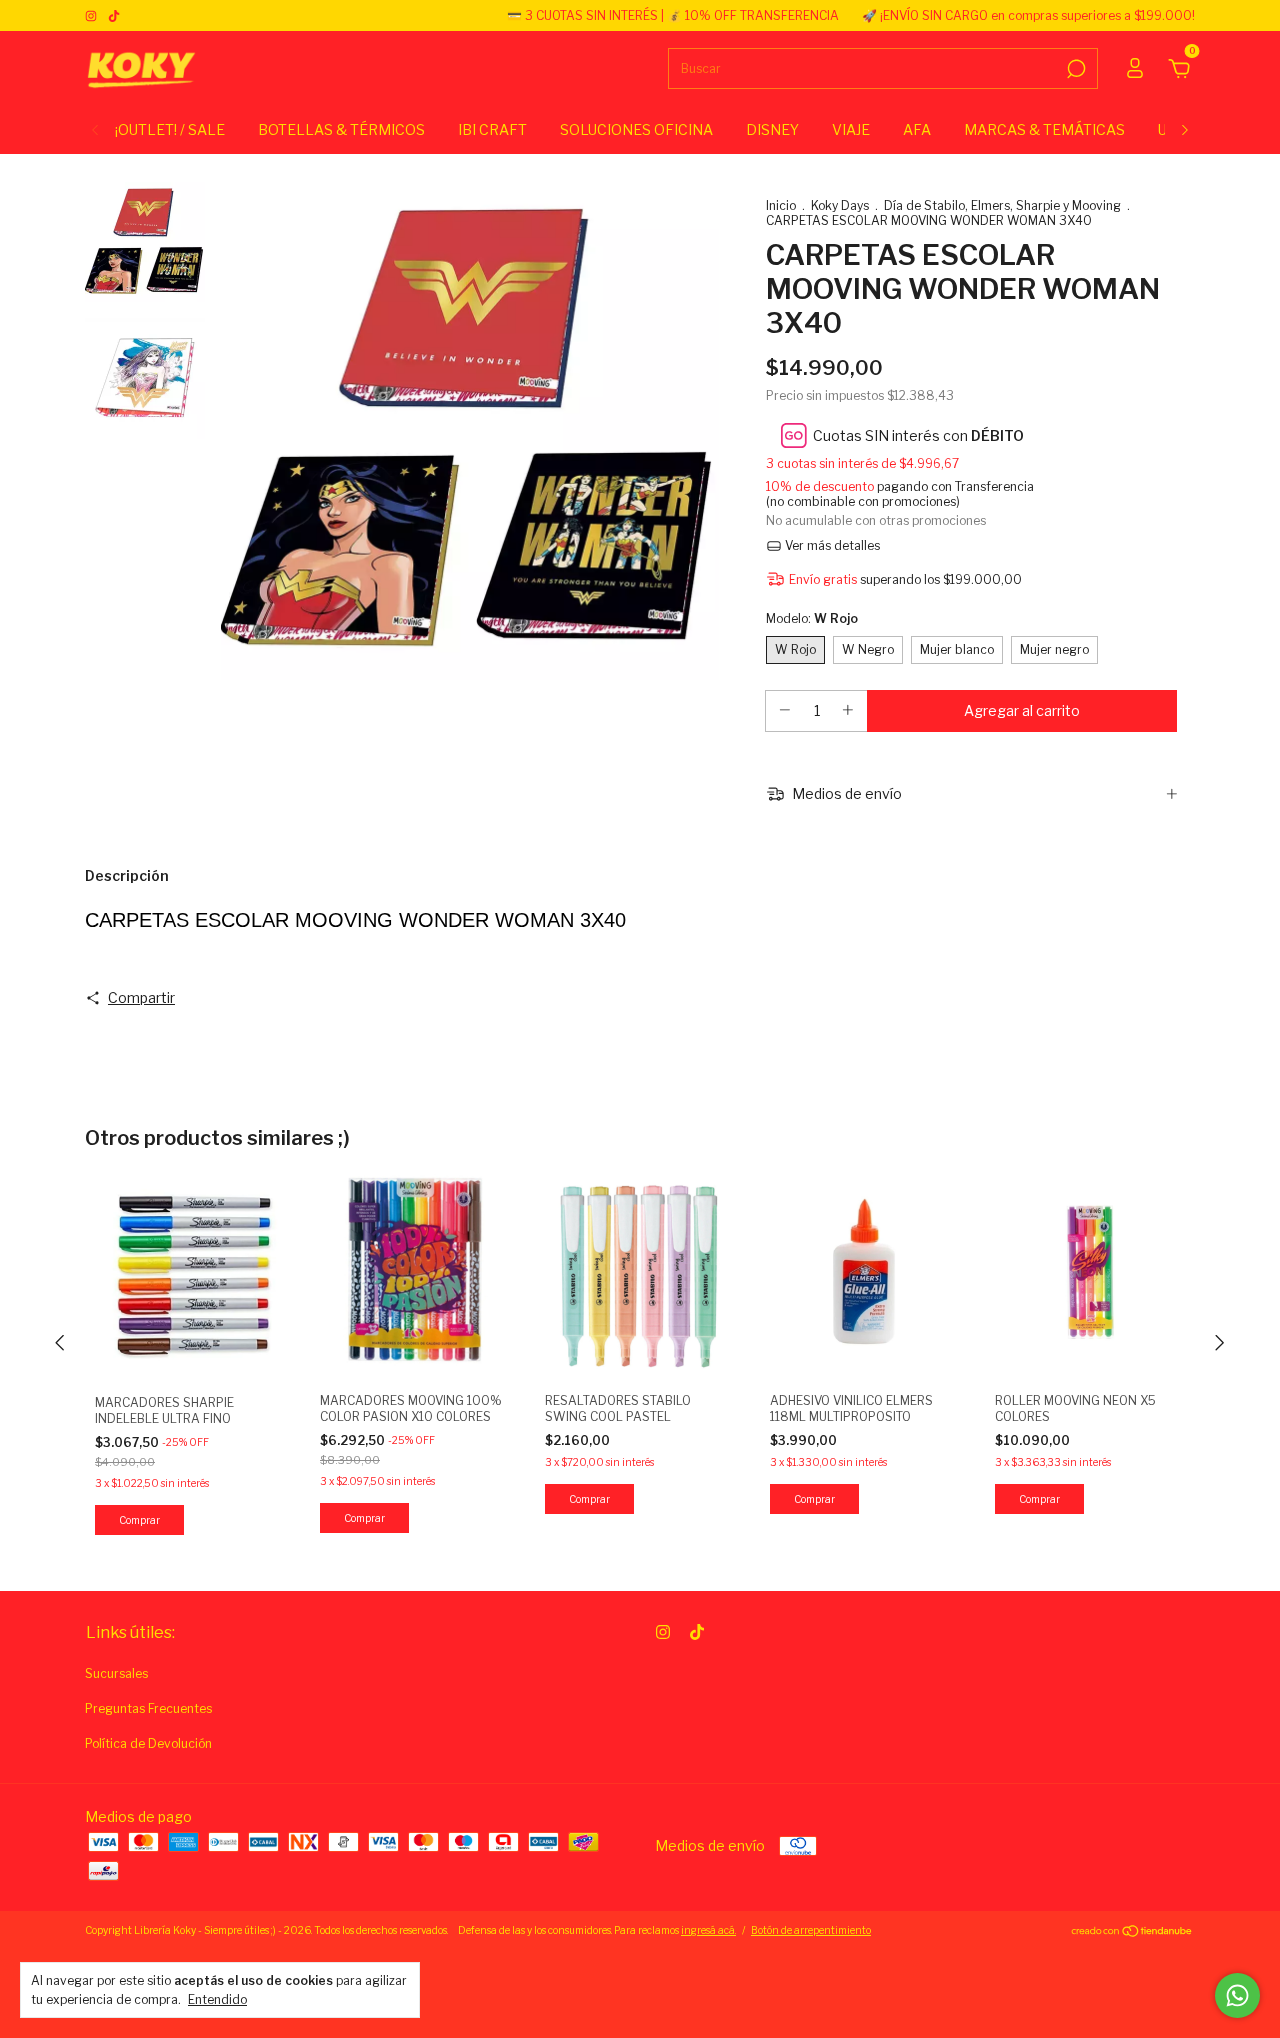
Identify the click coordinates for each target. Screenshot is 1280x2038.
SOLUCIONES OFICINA (636, 129)
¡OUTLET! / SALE (170, 129)
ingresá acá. (708, 1930)
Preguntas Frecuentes (148, 1708)
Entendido (217, 1999)
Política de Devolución (148, 1743)
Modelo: (812, 618)
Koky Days (840, 205)
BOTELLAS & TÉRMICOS (341, 129)
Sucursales (116, 1673)
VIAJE (851, 129)
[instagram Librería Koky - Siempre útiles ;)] (92, 15)
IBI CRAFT (492, 129)
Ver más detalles (831, 545)
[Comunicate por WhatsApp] (1237, 1995)
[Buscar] (1074, 69)
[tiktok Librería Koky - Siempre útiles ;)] (114, 15)
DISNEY (772, 129)
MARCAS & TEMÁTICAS (1044, 129)
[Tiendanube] (1132, 1932)
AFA (917, 129)
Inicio (781, 205)
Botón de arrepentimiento (811, 1930)
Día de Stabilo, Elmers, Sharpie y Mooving (1002, 205)
